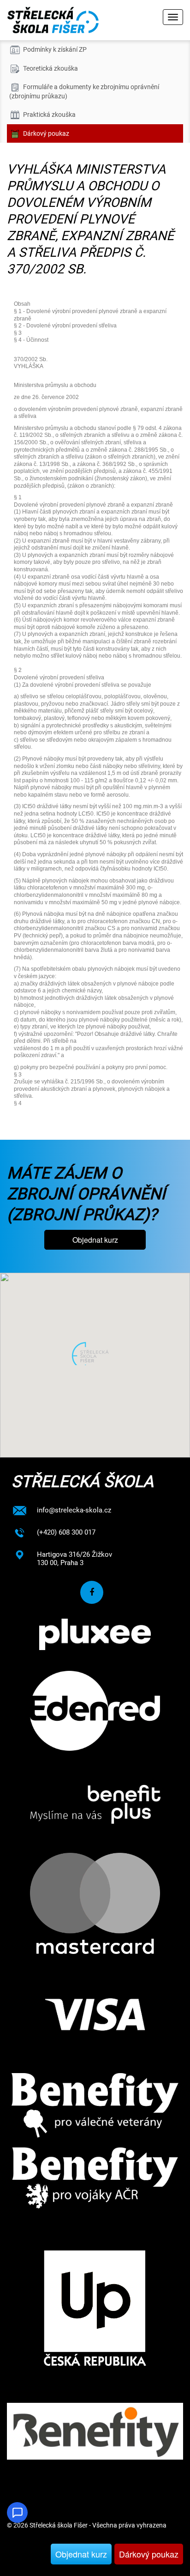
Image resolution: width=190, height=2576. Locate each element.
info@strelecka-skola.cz (74, 1510)
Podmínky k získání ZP (55, 49)
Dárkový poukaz (149, 2554)
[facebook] (92, 1592)
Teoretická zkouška (50, 68)
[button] (95, 1354)
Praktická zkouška (49, 115)
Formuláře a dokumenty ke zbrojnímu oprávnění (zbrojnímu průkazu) (84, 91)
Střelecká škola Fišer (59, 2525)
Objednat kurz (81, 2554)
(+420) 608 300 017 (66, 1532)
